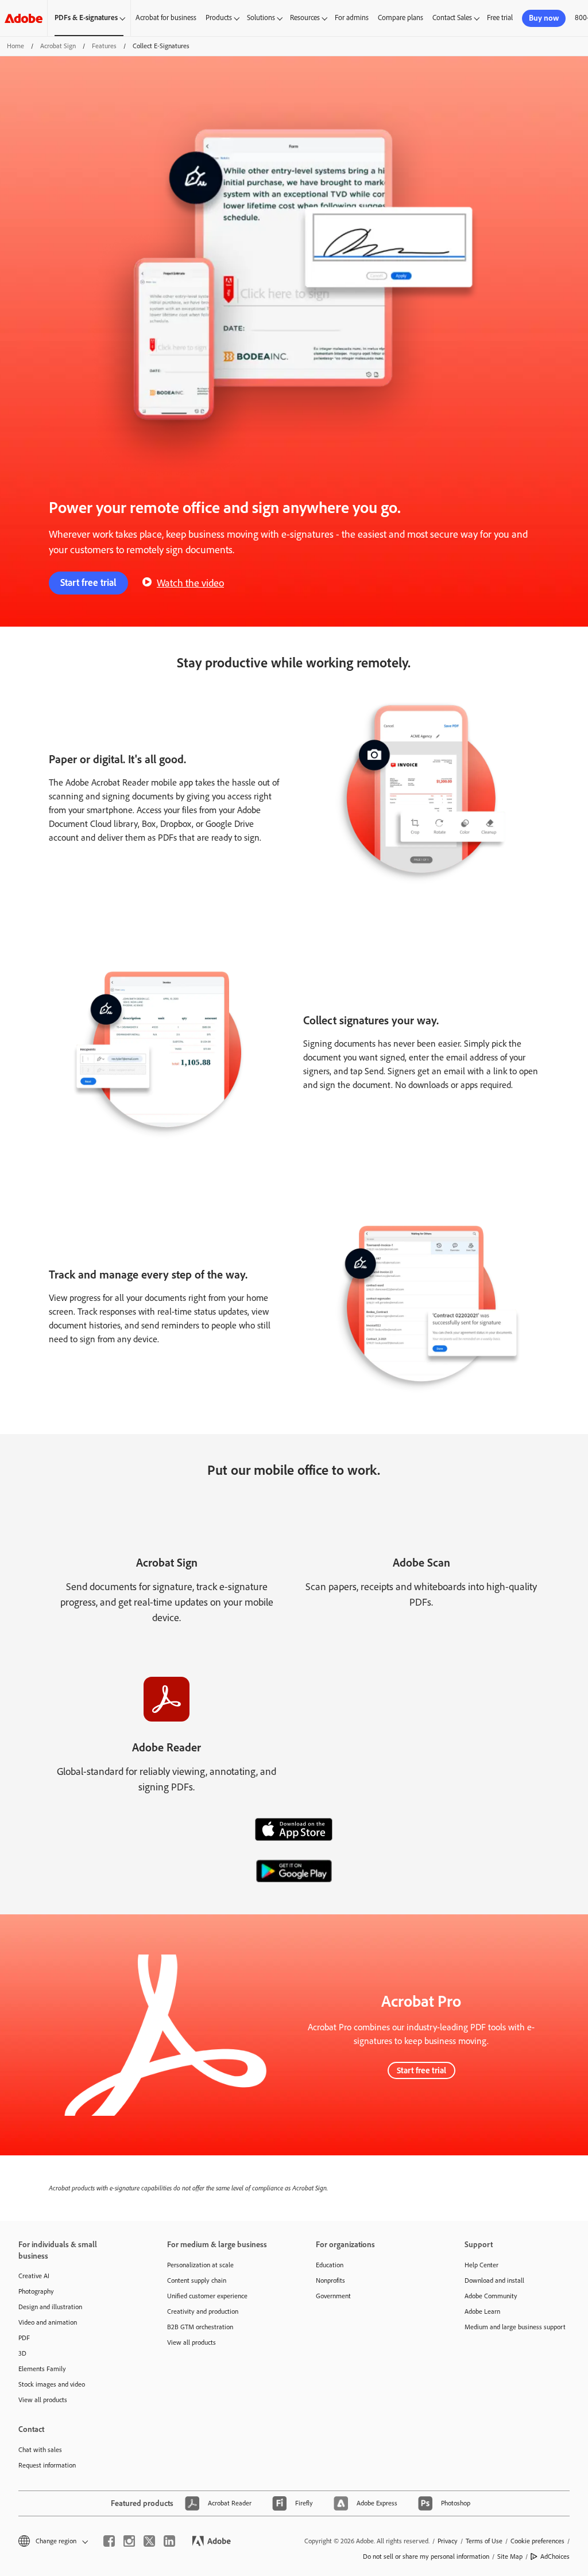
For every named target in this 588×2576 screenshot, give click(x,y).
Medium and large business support (515, 2327)
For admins (352, 18)
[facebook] (109, 2541)
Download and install (494, 2280)
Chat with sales (40, 2450)
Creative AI (34, 2276)
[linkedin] (169, 2541)
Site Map (510, 2556)
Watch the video (190, 583)
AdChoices (555, 2556)
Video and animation (48, 2322)
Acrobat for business (166, 18)
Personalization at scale (200, 2265)
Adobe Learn (482, 2311)
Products (219, 18)
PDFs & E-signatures (86, 18)
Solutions (261, 18)
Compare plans (401, 18)
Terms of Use (484, 2541)
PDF (24, 2338)
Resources (305, 18)
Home (16, 46)
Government (333, 2296)
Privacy (448, 2541)
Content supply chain (197, 2280)
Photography (36, 2291)
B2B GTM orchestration (200, 2327)
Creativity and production (203, 2311)
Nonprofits (330, 2280)
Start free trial (88, 582)
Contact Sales (452, 18)
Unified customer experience (207, 2296)
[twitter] (149, 2541)
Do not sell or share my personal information (426, 2556)
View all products (43, 2400)
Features (104, 46)
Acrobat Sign (58, 46)
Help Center (481, 2265)
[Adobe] (24, 18)
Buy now (544, 18)
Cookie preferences (537, 2541)
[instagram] (129, 2541)
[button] (52, 2541)
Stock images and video (52, 2384)
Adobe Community (491, 2296)
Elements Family (42, 2369)
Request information (47, 2465)
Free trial (500, 18)
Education (330, 2265)
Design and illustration (50, 2307)
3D (22, 2353)
